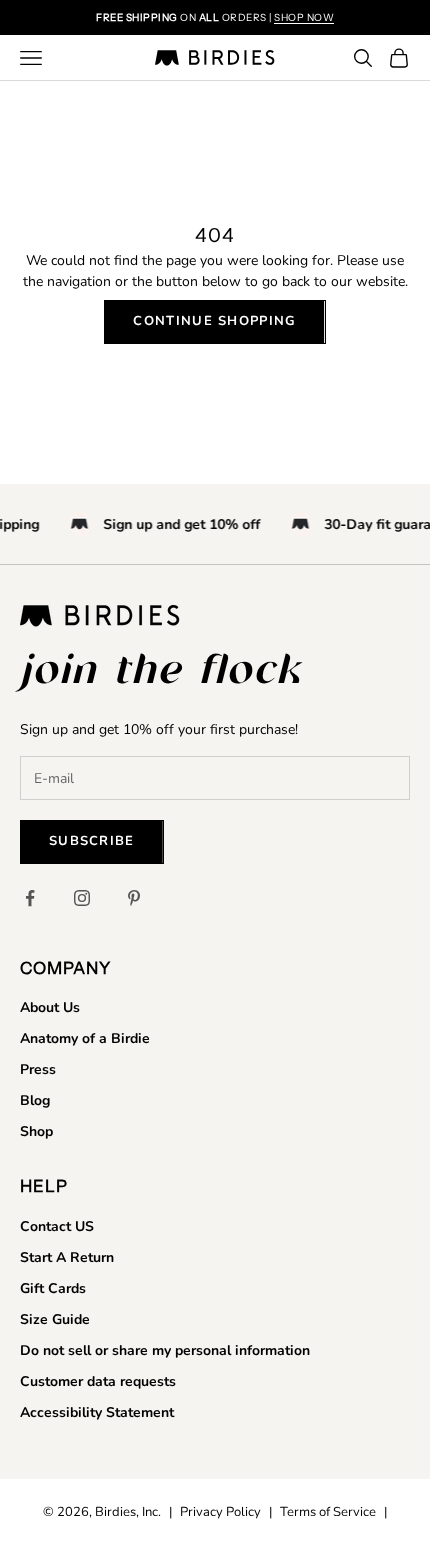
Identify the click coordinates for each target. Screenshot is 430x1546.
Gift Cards (53, 1288)
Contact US (57, 1226)
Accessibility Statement (97, 1412)
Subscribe (92, 841)
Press (38, 1069)
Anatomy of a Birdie (85, 1038)
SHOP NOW (304, 17)
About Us (50, 1007)
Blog (35, 1100)
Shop (36, 1131)
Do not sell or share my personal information (165, 1350)
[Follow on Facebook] (30, 898)
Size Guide (55, 1319)
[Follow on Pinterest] (134, 898)
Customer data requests (98, 1381)
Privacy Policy (220, 1512)
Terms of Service (328, 1512)
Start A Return (67, 1257)
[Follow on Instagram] (82, 898)
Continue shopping (214, 321)
